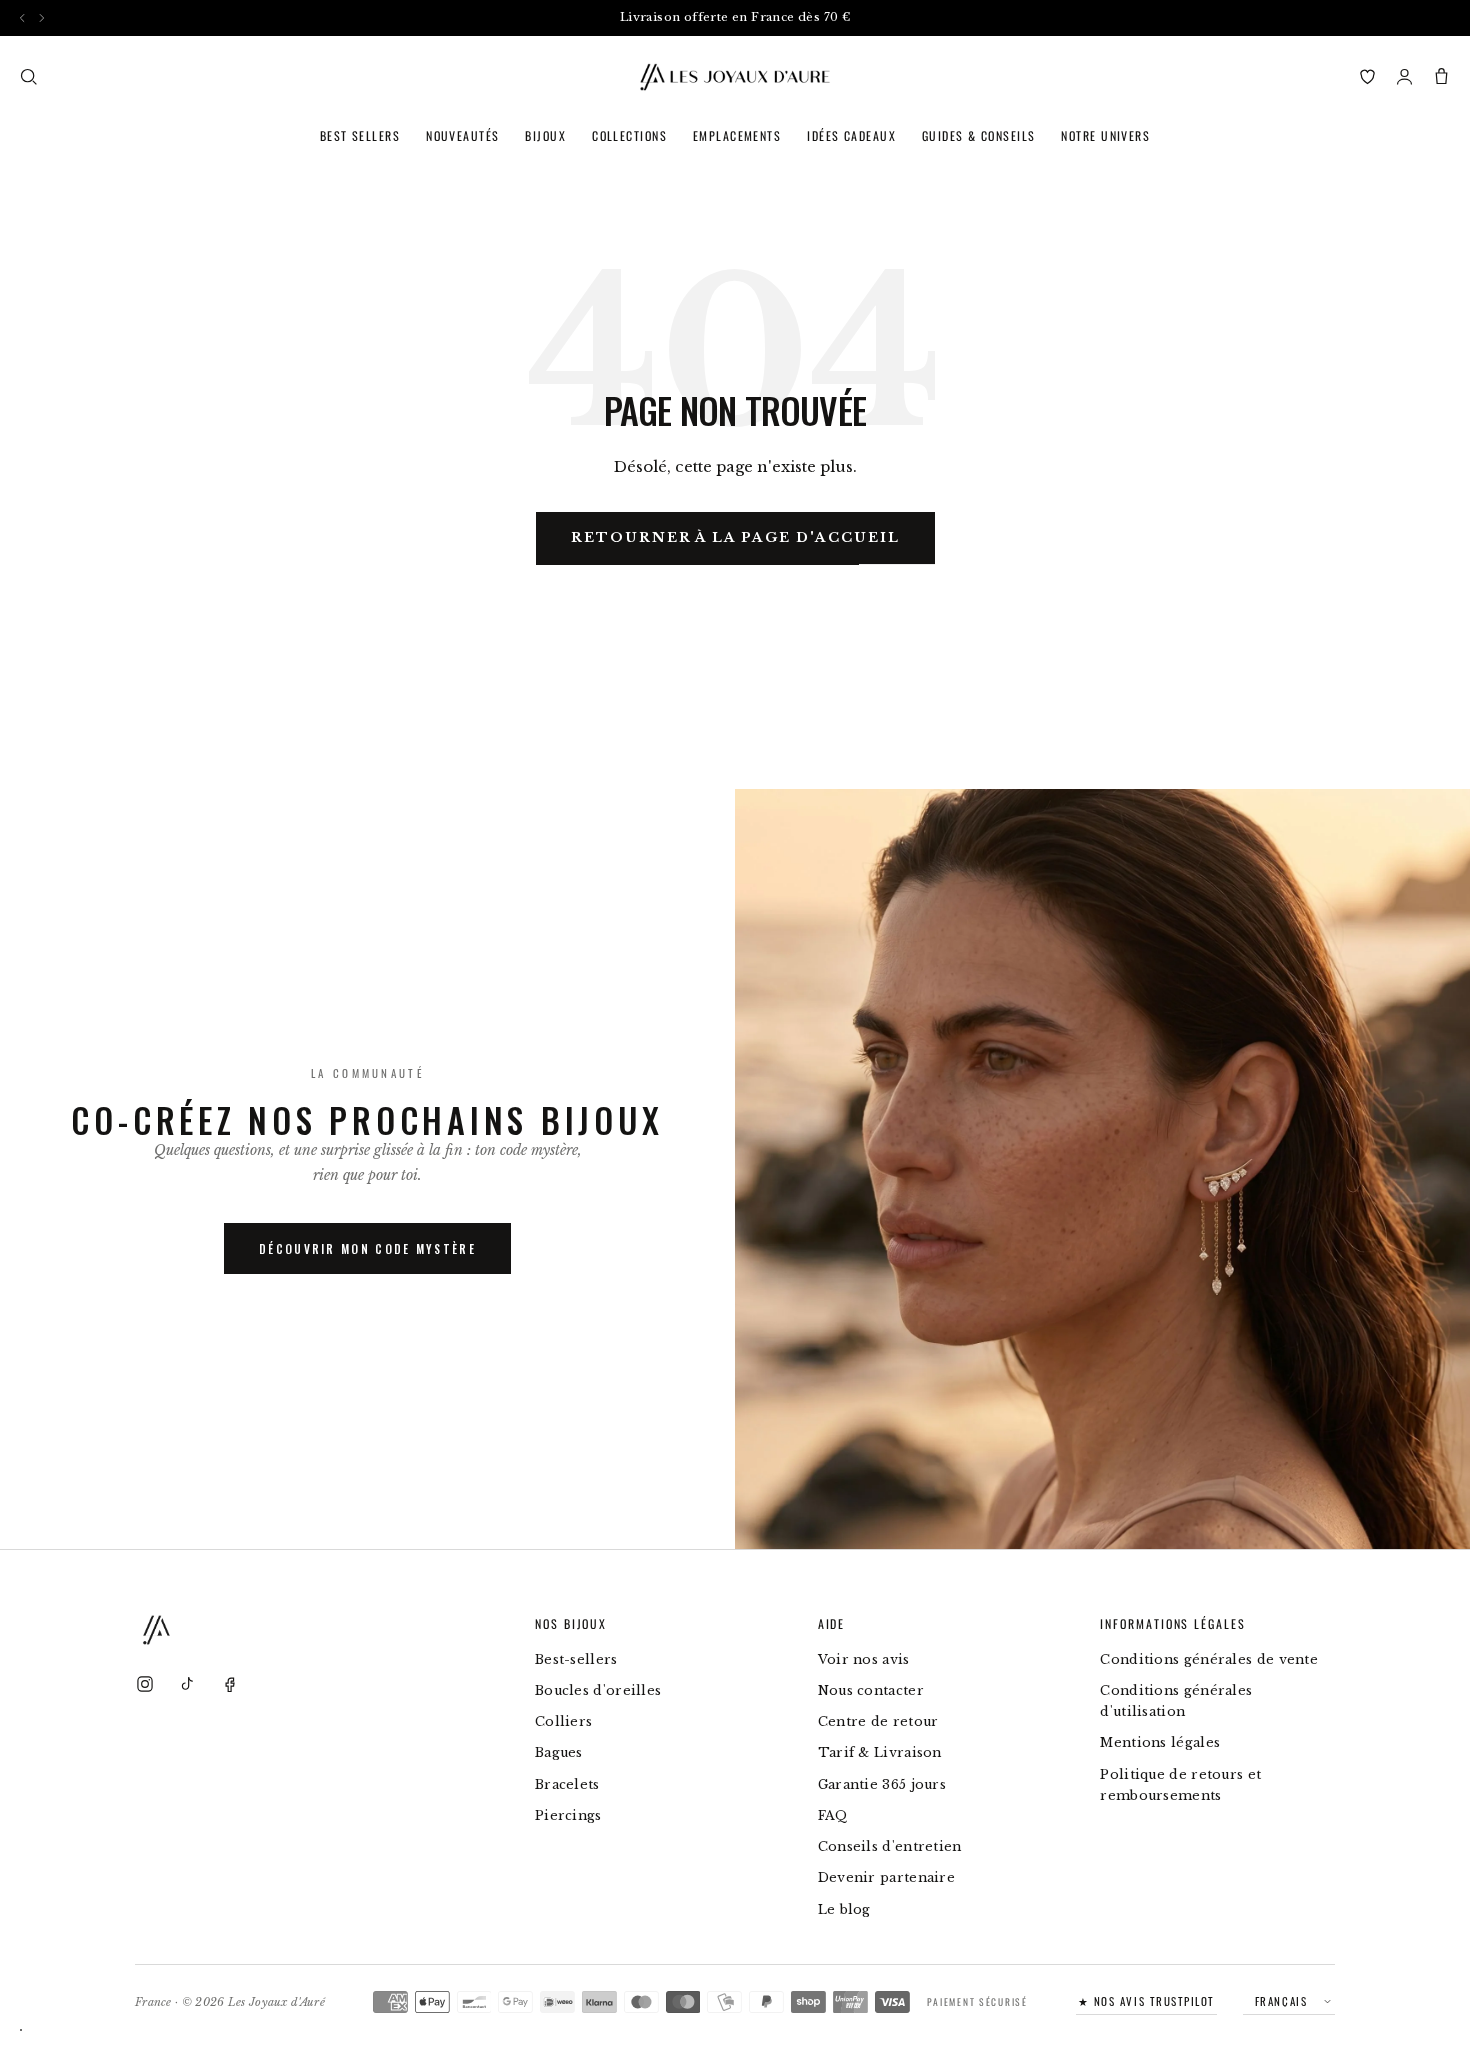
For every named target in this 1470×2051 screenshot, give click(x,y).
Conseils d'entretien (890, 1846)
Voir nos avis (864, 1659)
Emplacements (737, 135)
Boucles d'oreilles (598, 1690)
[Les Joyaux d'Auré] (735, 77)
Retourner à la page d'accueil (735, 537)
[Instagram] (145, 1684)
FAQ (833, 1815)
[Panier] (1441, 76)
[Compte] (1404, 76)
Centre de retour (878, 1721)
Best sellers (360, 135)
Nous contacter (871, 1690)
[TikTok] (187, 1684)
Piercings (568, 1815)
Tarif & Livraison (880, 1752)
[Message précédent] (22, 17)
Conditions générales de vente (1209, 1659)
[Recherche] (28, 76)
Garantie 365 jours (882, 1784)
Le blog (844, 1909)
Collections (629, 135)
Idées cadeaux (851, 135)
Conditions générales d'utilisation (1176, 1701)
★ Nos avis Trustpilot (1146, 2001)
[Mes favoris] (1367, 76)
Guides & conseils (978, 135)
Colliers (563, 1721)
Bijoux (545, 135)
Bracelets (567, 1784)
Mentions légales (1160, 1742)
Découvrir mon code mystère (367, 1248)
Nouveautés (462, 135)
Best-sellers (576, 1659)
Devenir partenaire (886, 1877)
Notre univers (1105, 135)
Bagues (559, 1752)
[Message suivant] (41, 17)
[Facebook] (229, 1684)
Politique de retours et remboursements (1180, 1785)
